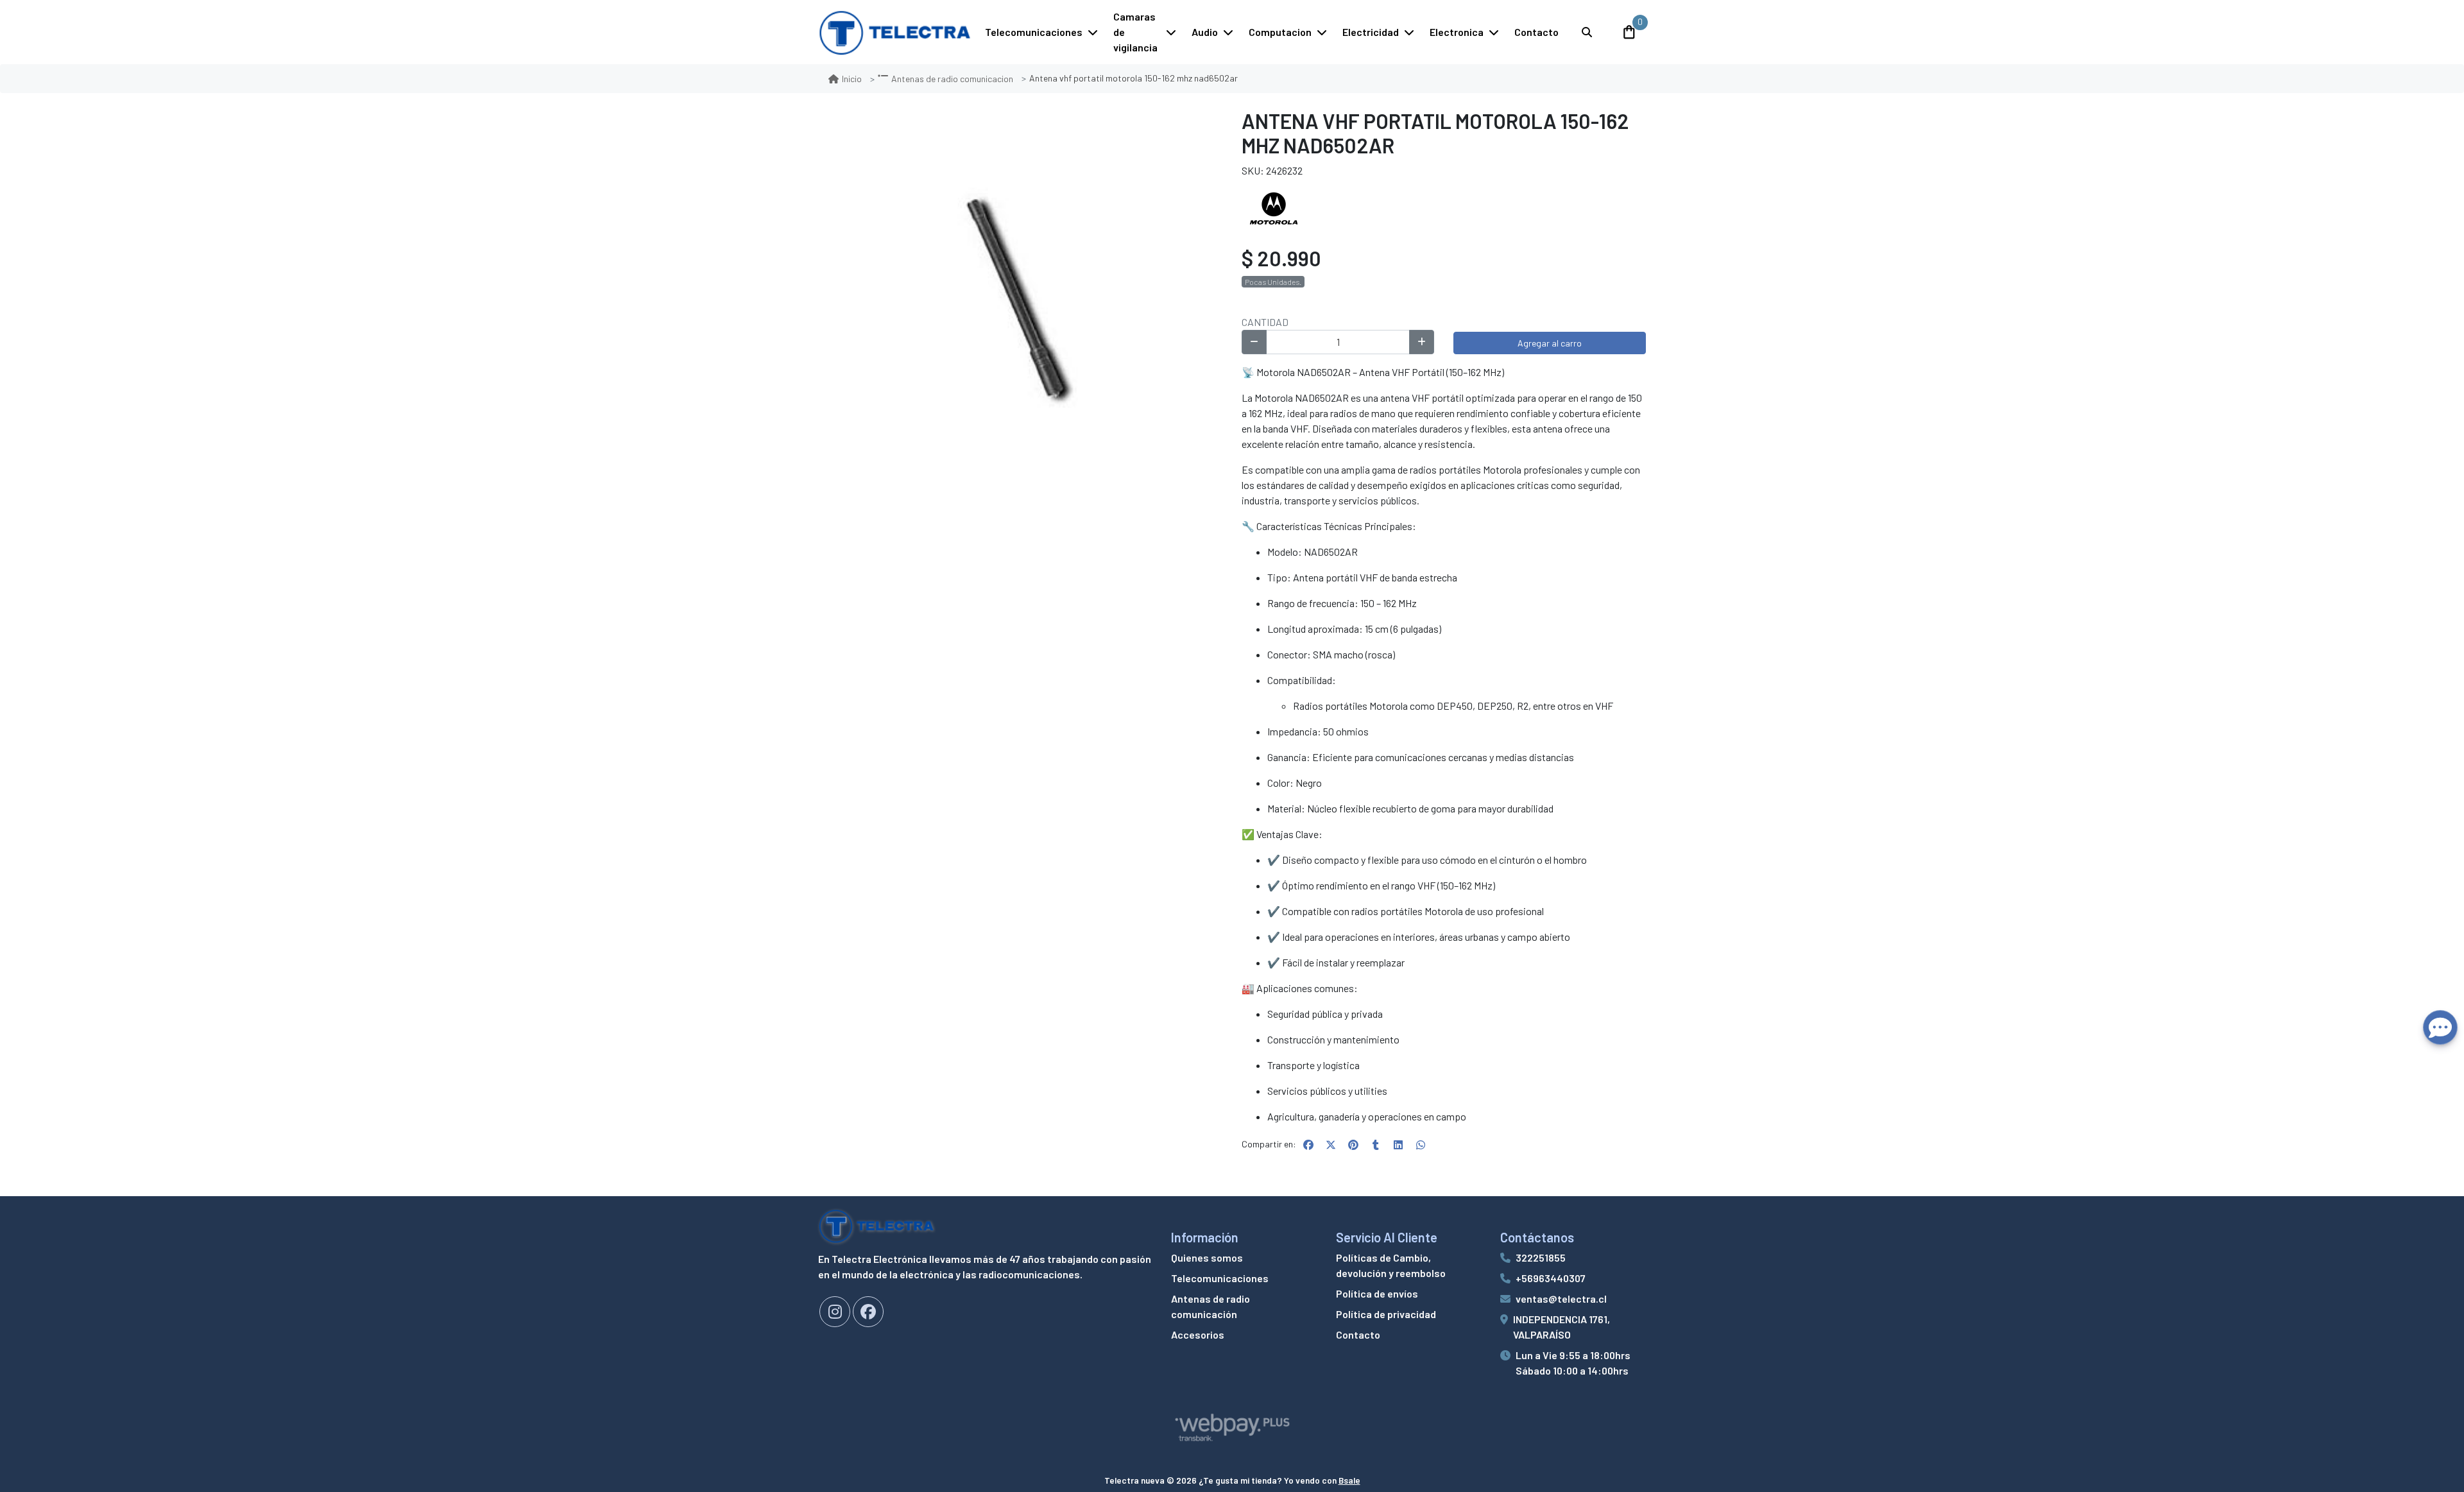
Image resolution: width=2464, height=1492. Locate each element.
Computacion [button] (1280, 32)
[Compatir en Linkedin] (1398, 1145)
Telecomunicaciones (1220, 1278)
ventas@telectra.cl (1561, 1299)
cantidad (1265, 322)
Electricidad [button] (1371, 32)
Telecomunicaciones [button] (1034, 32)
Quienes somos (1207, 1257)
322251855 (1541, 1257)
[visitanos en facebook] (868, 1312)
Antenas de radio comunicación (1211, 1306)
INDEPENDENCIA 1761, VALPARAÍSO (1561, 1327)
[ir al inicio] (877, 1226)
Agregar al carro (1550, 343)
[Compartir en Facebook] (1308, 1145)
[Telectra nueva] (895, 32)
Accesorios (1198, 1334)
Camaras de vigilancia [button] (1135, 32)
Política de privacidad (1386, 1314)
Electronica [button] (1457, 32)
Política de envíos (1377, 1293)
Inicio (852, 79)
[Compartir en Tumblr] (1376, 1145)
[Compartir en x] (1331, 1145)
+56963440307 (1551, 1278)
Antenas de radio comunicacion (952, 79)
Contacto (1536, 32)
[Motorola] (1274, 209)
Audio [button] (1205, 32)
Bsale (1349, 1480)
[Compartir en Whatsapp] (1421, 1145)
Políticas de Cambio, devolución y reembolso (1391, 1265)
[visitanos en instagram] (835, 1312)
